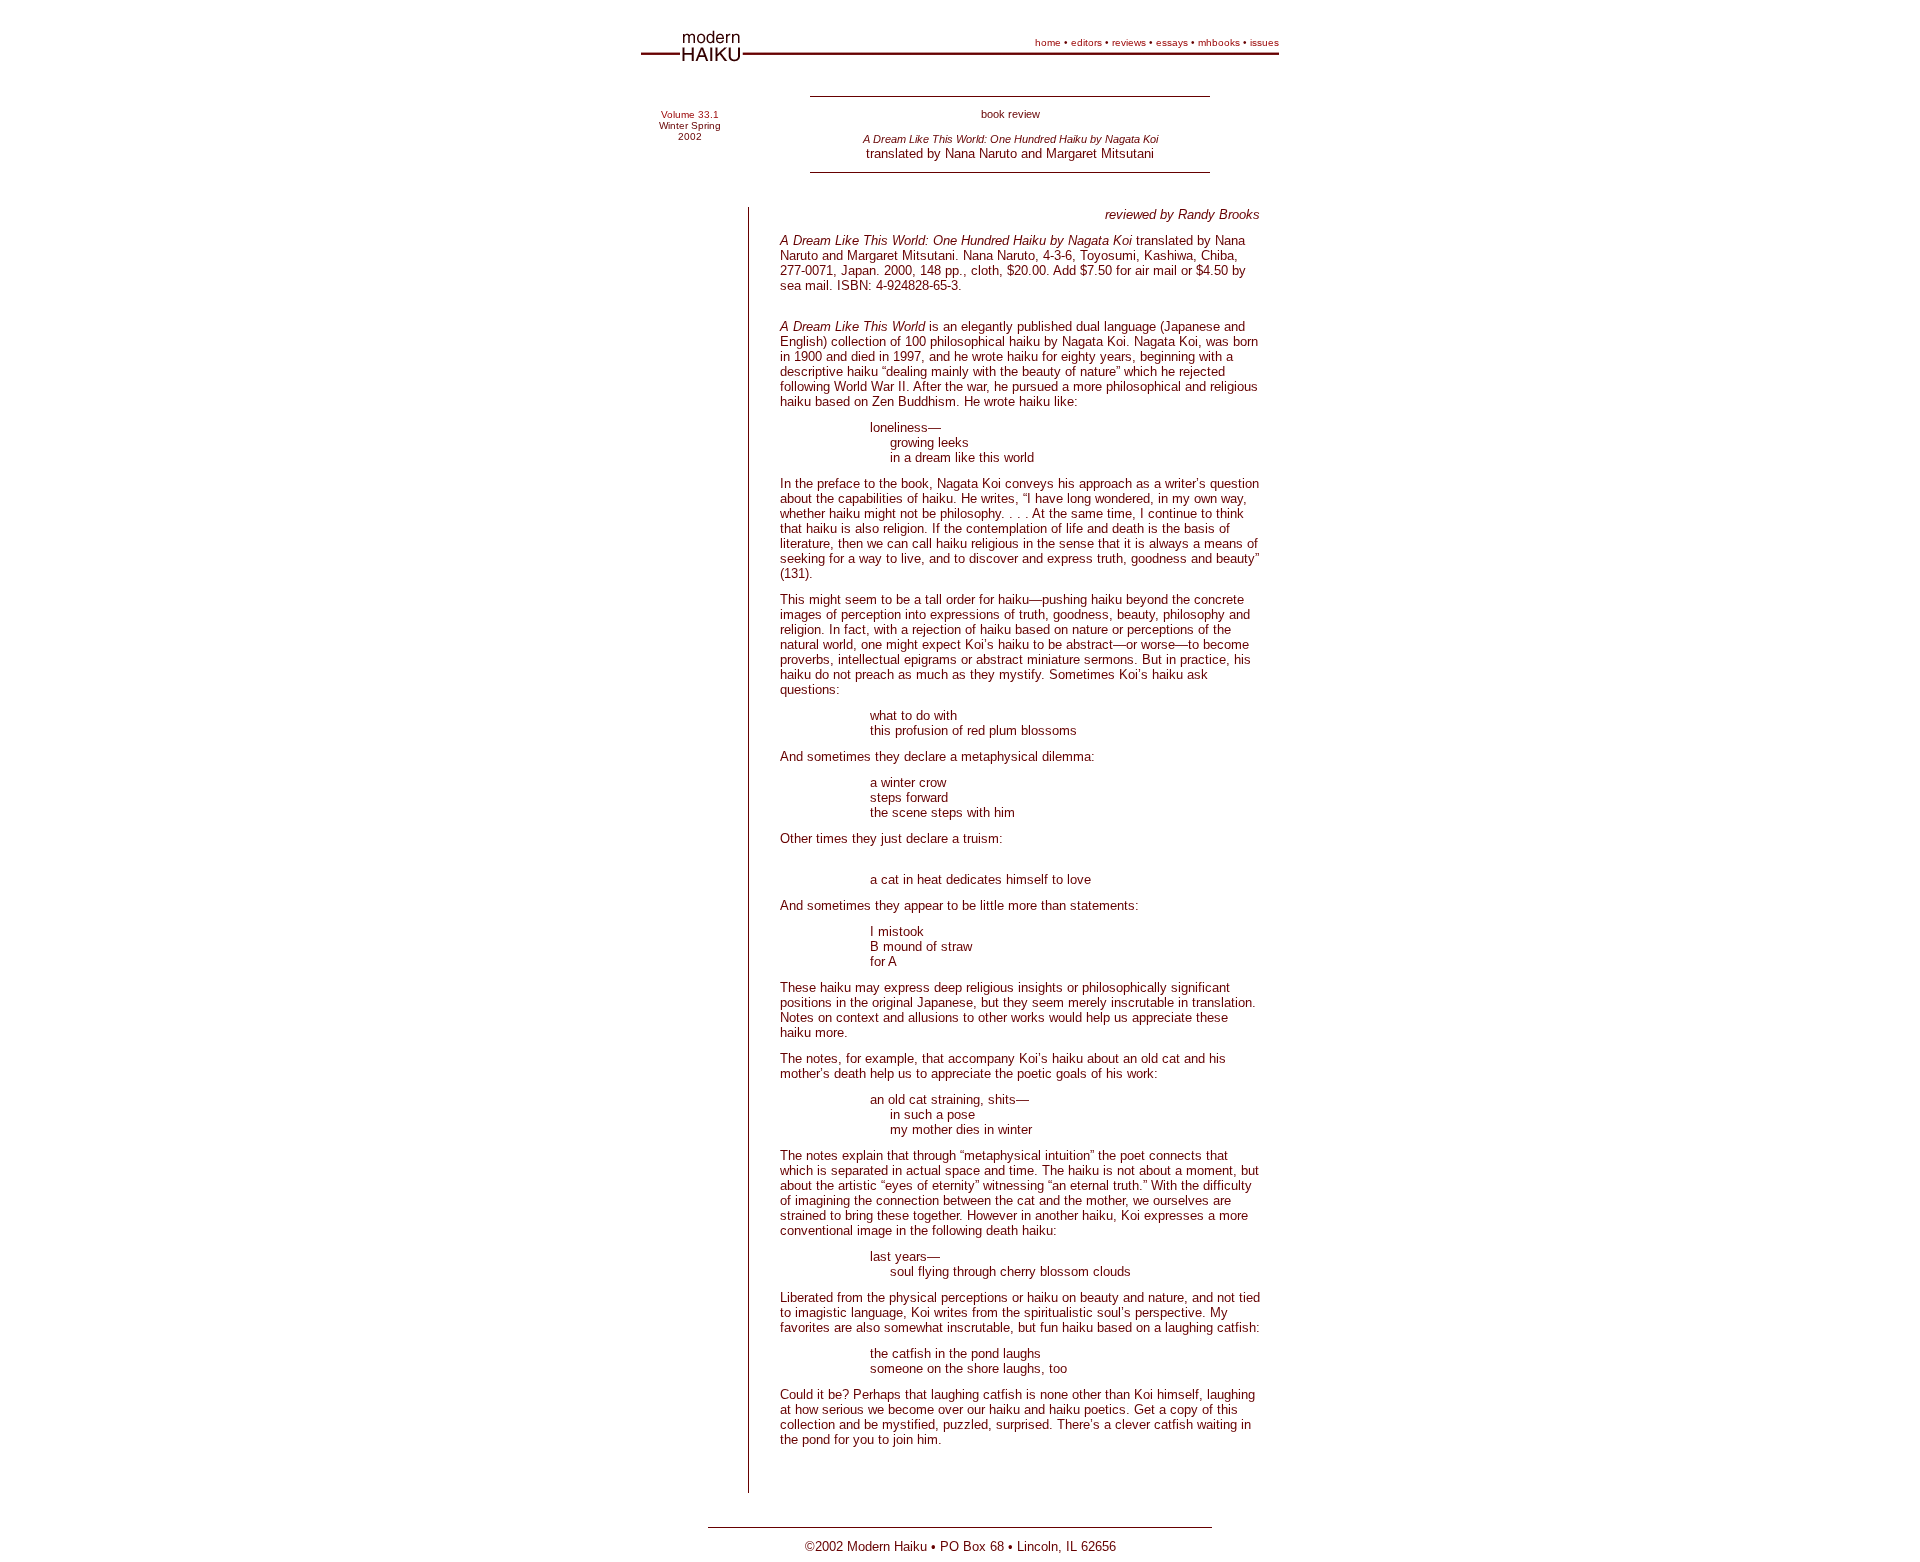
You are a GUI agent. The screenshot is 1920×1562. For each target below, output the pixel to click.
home (1048, 42)
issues (1264, 42)
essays (1172, 42)
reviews (1129, 42)
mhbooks (1219, 42)
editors (1086, 42)
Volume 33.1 (690, 114)
